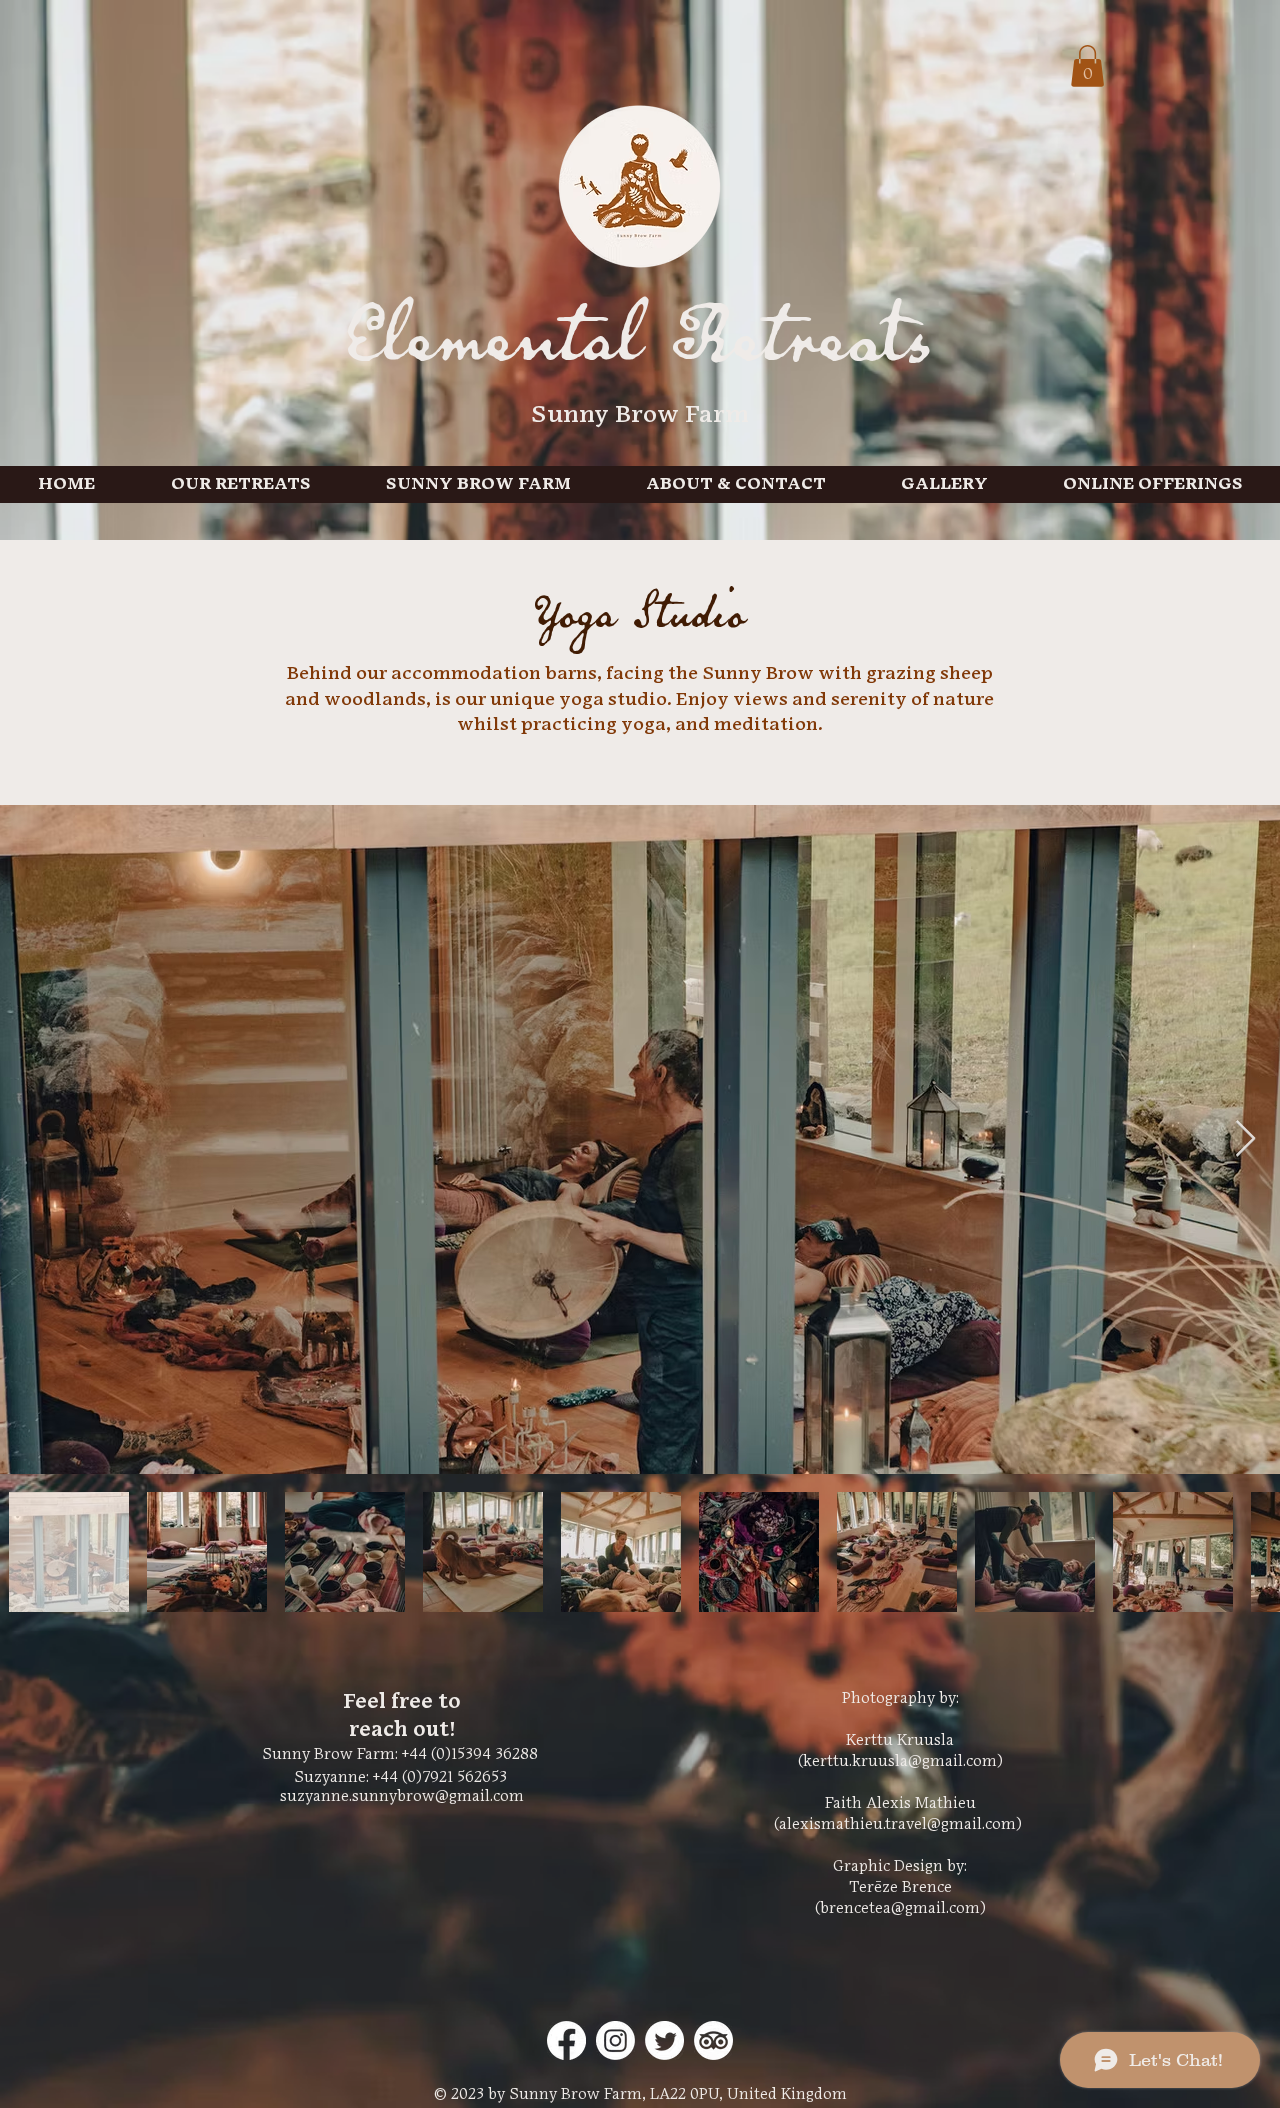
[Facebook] (566, 2040)
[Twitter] (664, 2040)
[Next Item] (1245, 1139)
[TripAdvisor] (713, 2040)
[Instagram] (615, 2040)
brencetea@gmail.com (900, 1908)
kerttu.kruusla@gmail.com (900, 1761)
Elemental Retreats (640, 346)
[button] (1087, 66)
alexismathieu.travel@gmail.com (897, 1824)
